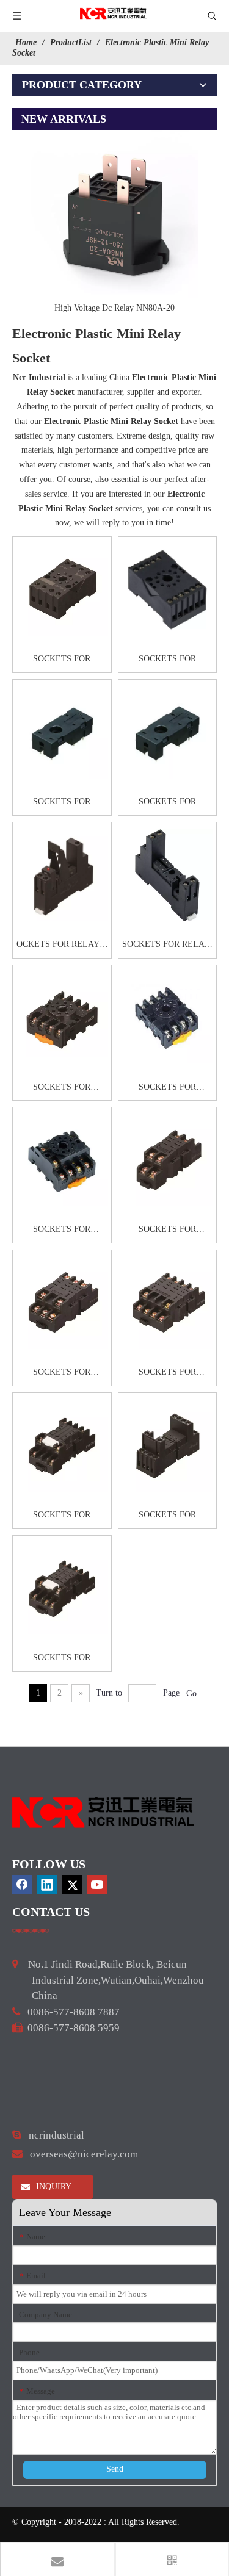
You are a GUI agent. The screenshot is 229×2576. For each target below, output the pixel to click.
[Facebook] (22, 1885)
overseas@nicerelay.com (84, 2154)
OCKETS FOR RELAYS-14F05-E (62, 946)
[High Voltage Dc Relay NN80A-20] (114, 214)
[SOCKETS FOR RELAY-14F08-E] (168, 875)
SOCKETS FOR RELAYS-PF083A (62, 1088)
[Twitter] (72, 1885)
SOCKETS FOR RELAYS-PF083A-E (167, 1088)
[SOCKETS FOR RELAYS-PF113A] (62, 1160)
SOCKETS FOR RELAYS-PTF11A (62, 1373)
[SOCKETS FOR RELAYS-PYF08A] (62, 1446)
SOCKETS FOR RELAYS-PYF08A (62, 1516)
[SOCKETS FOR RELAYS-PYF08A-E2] (168, 1446)
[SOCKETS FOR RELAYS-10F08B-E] (62, 590)
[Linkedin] (47, 1885)
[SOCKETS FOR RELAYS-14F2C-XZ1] (168, 732)
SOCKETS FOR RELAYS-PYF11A (62, 1659)
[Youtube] (97, 1885)
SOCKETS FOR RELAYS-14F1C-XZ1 (62, 803)
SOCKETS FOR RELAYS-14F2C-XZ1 (167, 803)
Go (191, 1693)
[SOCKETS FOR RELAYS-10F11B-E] (168, 590)
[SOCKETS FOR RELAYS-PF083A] (62, 1018)
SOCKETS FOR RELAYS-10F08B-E (62, 660)
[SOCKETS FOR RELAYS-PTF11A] (62, 1303)
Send (115, 2469)
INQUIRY (53, 2186)
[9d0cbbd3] (104, 1812)
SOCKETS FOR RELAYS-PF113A (62, 1231)
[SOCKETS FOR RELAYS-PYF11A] (62, 1588)
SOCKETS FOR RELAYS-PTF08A (167, 1231)
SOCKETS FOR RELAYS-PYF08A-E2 (167, 1516)
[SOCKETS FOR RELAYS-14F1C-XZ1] (62, 732)
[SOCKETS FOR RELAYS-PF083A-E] (168, 1018)
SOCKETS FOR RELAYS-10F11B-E (167, 660)
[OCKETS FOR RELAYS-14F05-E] (62, 875)
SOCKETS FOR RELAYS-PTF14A (167, 1373)
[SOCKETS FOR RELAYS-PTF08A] (168, 1160)
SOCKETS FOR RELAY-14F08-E (167, 946)
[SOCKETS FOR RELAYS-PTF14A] (168, 1303)
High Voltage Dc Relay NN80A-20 (114, 308)
